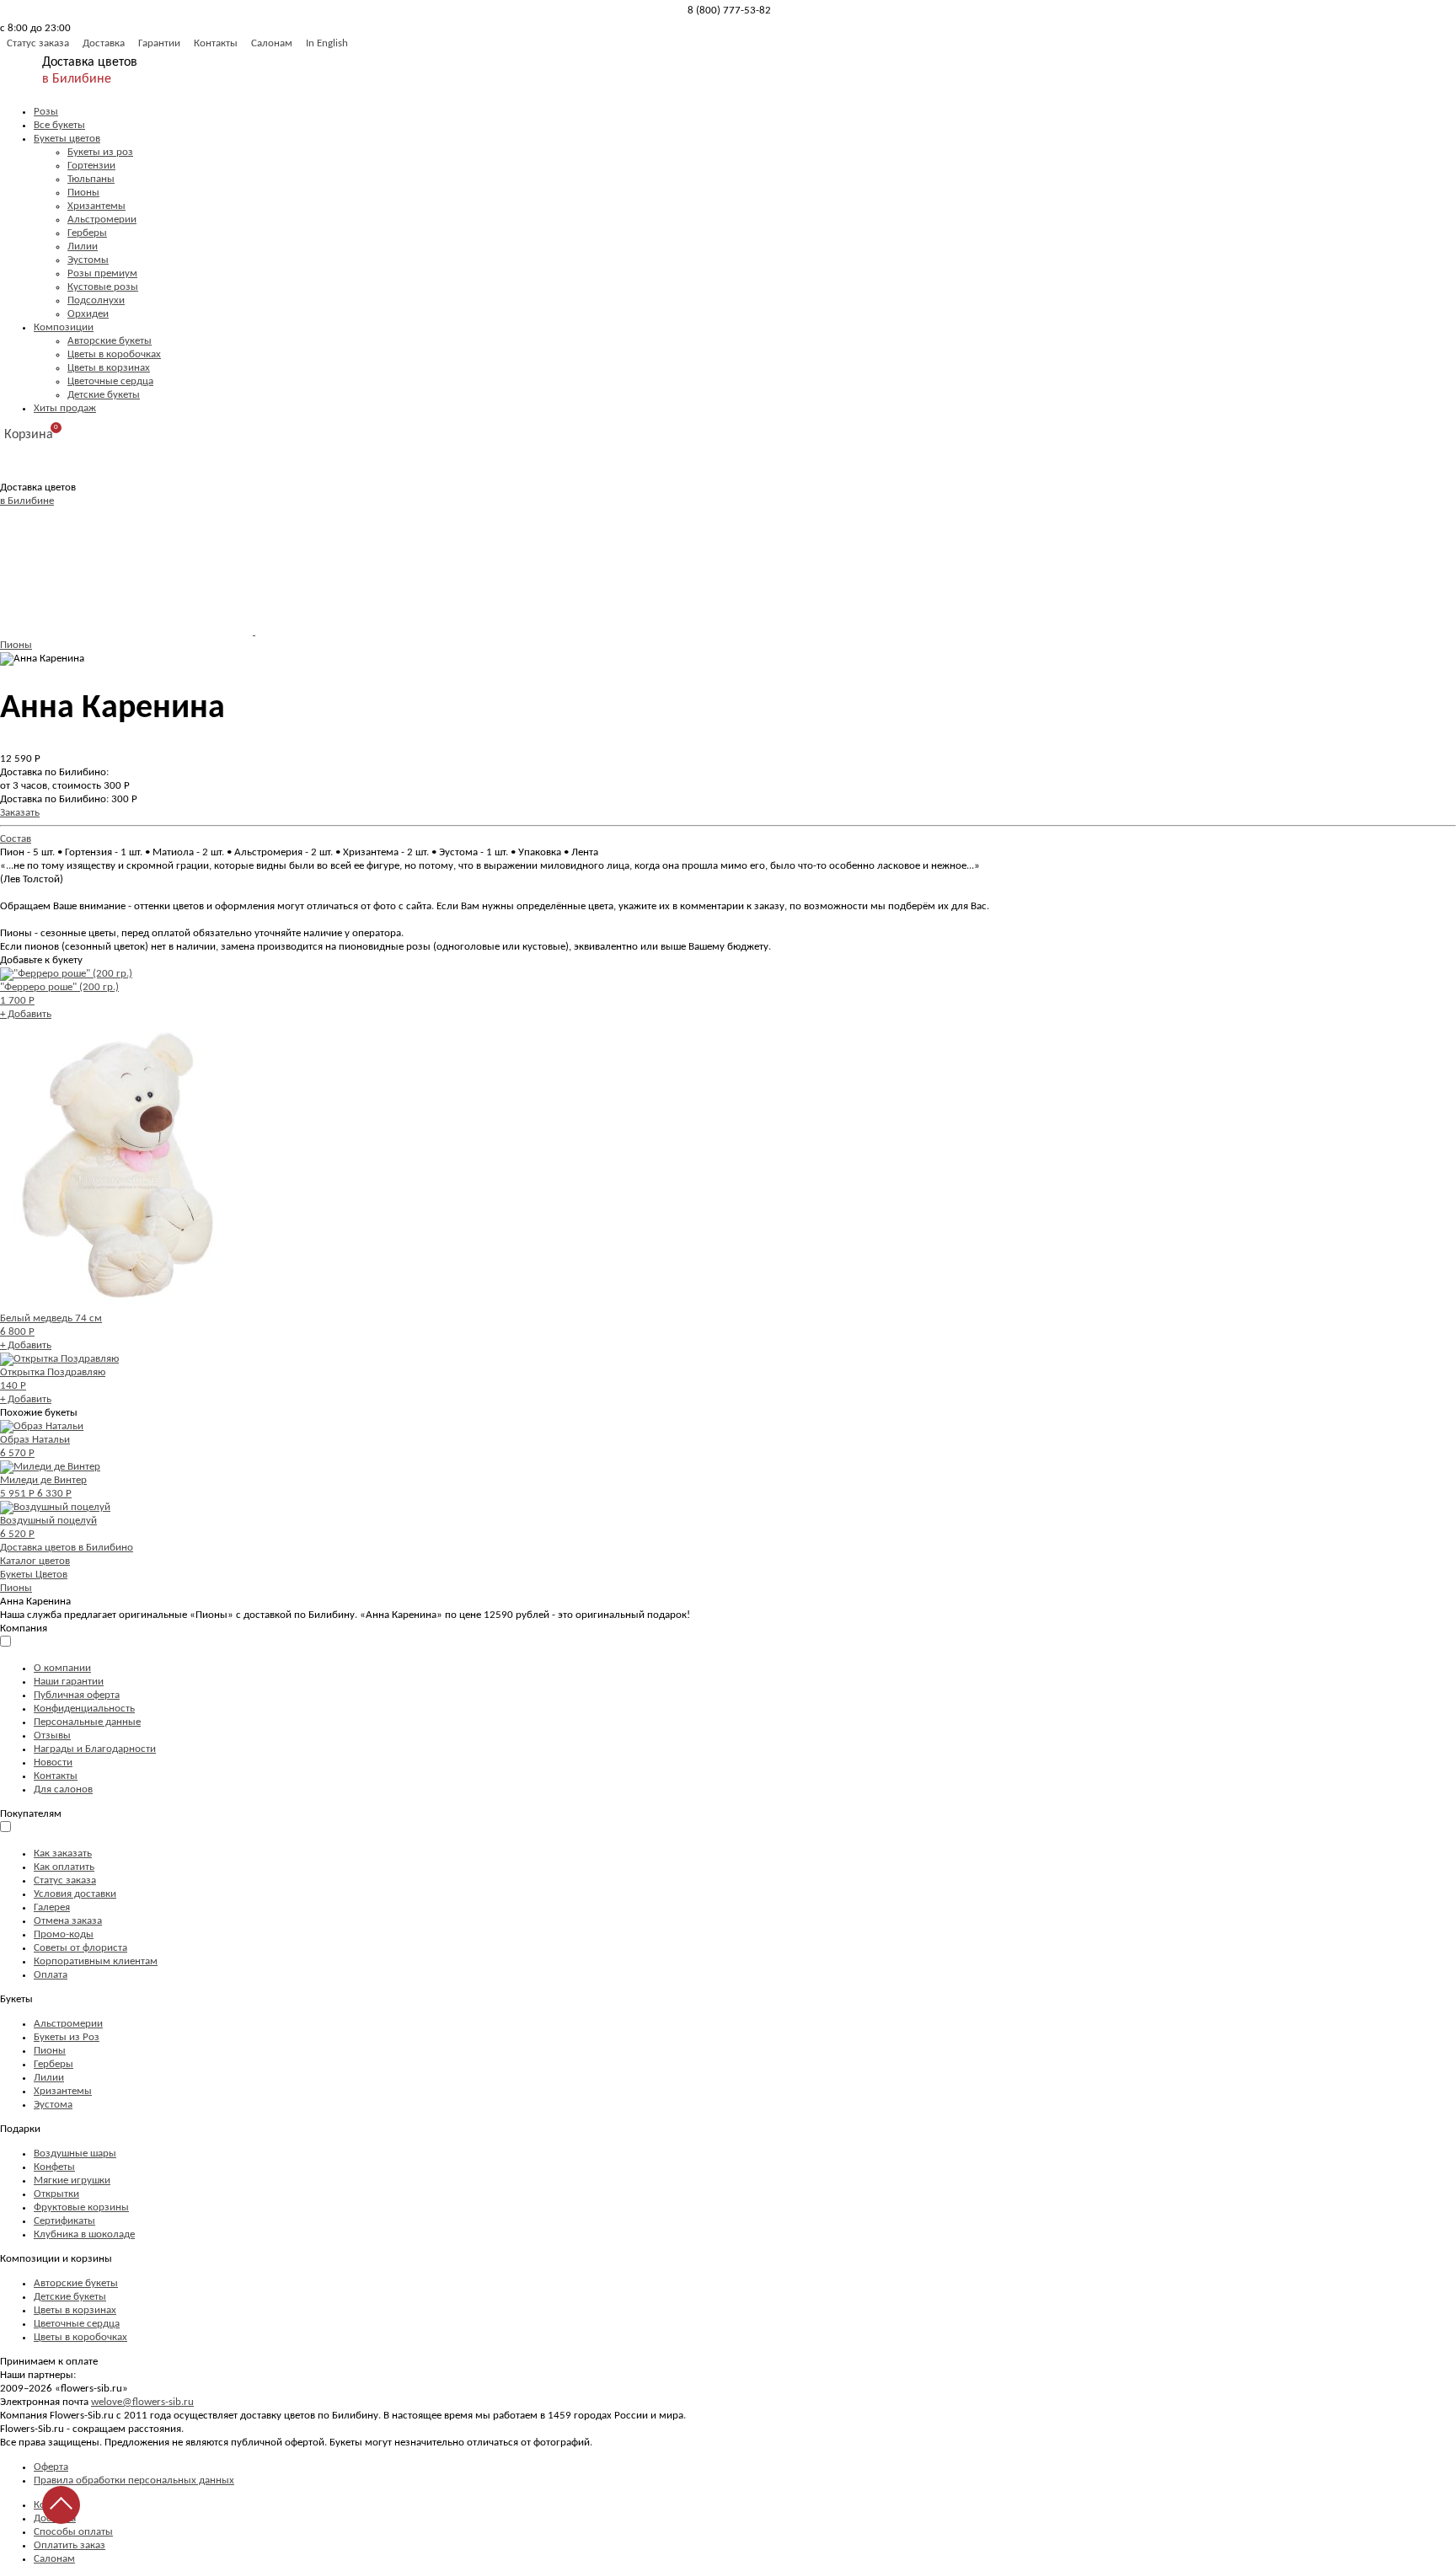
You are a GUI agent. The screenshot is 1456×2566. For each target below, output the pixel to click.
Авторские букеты (110, 341)
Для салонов (63, 1789)
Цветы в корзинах (109, 368)
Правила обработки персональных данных (134, 2480)
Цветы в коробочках (114, 354)
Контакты (216, 43)
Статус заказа (38, 43)
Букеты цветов (67, 139)
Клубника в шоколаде (84, 2234)
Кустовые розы (103, 287)
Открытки (56, 2194)
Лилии (83, 246)
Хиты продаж (65, 408)
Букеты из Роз (67, 2037)
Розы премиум (102, 273)
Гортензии (91, 166)
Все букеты (59, 125)
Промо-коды (64, 1934)
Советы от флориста (80, 1948)
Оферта (51, 2467)
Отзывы (52, 1736)
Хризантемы (96, 206)
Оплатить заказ (70, 2545)
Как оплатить (64, 1867)
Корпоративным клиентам (96, 1961)
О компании (62, 1668)
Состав (16, 839)
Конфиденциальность (84, 1709)
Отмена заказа (68, 1921)
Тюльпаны (91, 179)
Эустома (53, 2105)
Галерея (52, 1907)
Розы (46, 112)
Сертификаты (64, 2221)
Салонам (272, 43)
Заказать (20, 813)
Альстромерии (102, 220)
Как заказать (63, 1854)
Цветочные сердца (110, 381)
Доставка (104, 43)
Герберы (87, 233)
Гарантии (159, 43)
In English (327, 43)
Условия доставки (75, 1894)
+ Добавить (26, 1014)
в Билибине (77, 79)
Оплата (51, 1975)
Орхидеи (88, 314)
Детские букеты (104, 395)
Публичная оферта (77, 1695)
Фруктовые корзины (81, 2207)
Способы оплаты (73, 2532)
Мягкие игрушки (72, 2180)
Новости (53, 1762)
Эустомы (88, 260)
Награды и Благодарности (95, 1749)
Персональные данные (87, 1722)
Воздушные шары (75, 2154)
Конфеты (54, 2167)
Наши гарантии (69, 1682)
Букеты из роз (100, 152)
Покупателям (31, 1814)
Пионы (83, 193)
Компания (24, 1629)
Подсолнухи (96, 300)
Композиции (64, 327)
